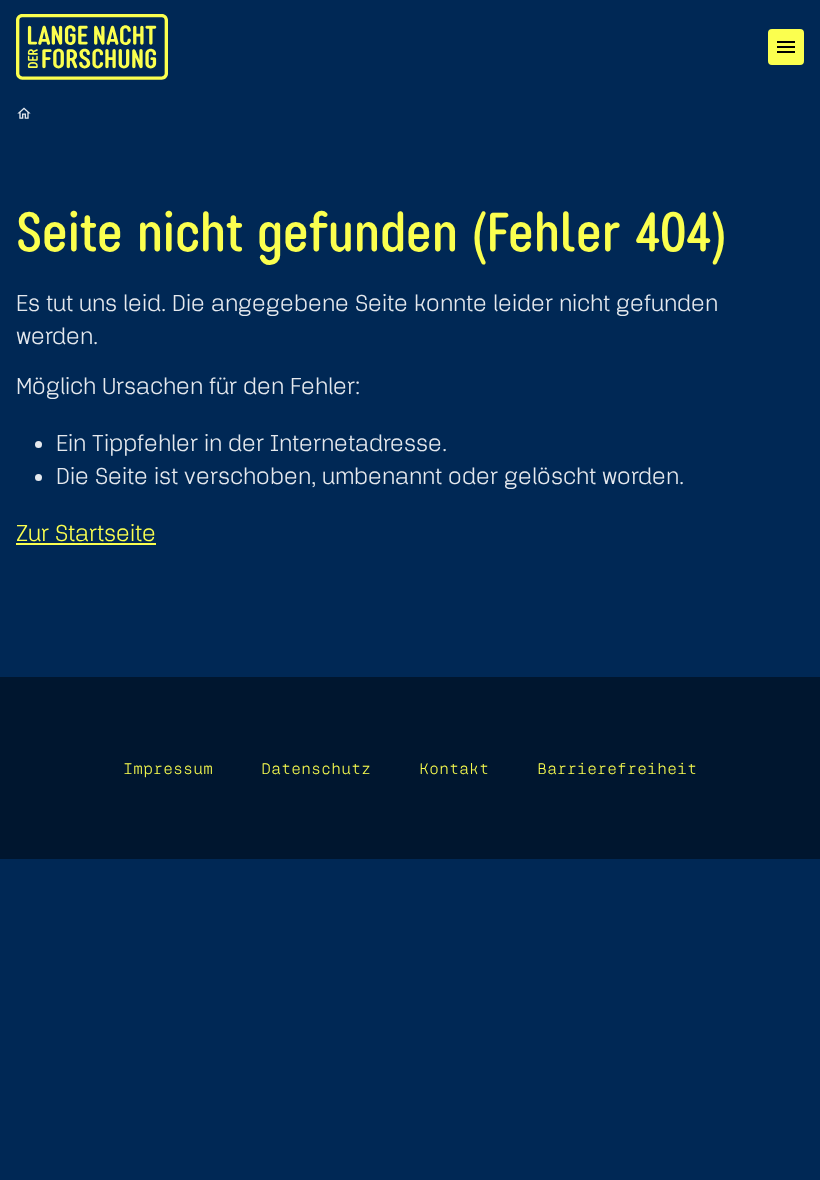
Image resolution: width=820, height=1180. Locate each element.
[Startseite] (24, 113)
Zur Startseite (86, 532)
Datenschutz (316, 768)
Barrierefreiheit (617, 768)
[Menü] (786, 47)
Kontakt (454, 768)
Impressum (168, 768)
